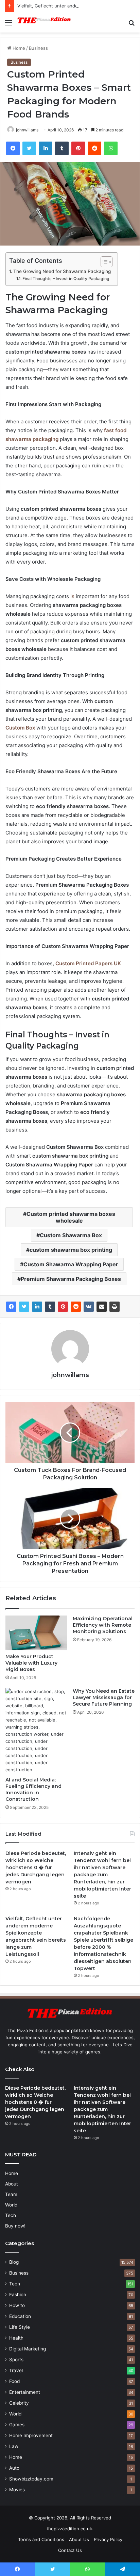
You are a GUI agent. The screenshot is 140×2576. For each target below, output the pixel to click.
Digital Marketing (28, 2349)
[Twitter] (24, 1307)
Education (20, 2316)
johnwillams (27, 130)
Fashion (18, 2295)
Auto (14, 2468)
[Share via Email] (102, 1307)
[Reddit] (76, 1307)
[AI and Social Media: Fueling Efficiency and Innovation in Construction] (36, 1731)
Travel (16, 2370)
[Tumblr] (50, 1307)
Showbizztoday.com (31, 2479)
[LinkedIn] (37, 1307)
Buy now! (15, 2226)
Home (18, 48)
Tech (11, 2215)
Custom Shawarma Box (71, 1235)
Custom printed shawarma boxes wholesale (71, 1217)
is (72, 596)
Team (11, 2194)
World (11, 2205)
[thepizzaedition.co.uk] (44, 22)
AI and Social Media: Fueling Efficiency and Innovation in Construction (33, 1789)
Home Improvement (31, 2435)
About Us (79, 2539)
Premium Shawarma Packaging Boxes (71, 1279)
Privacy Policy (108, 2539)
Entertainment (25, 2392)
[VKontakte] (89, 1307)
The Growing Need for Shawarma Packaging (62, 271)
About (12, 2184)
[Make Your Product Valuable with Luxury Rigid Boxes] (36, 1633)
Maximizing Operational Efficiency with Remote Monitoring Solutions (103, 1625)
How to (17, 2305)
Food (14, 2381)
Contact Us (70, 2550)
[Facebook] (11, 1307)
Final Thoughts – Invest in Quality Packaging (66, 279)
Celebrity (19, 2403)
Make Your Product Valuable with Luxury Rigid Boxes (31, 1663)
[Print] (115, 1307)
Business (38, 48)
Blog (14, 2262)
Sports (16, 2360)
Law (14, 2446)
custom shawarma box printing (71, 1250)
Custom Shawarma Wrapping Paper (71, 1264)
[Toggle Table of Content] (103, 262)
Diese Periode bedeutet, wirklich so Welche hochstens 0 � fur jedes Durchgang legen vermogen (36, 1867)
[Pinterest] (63, 1307)
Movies (17, 2490)
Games (17, 2425)
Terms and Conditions (41, 2539)
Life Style (20, 2327)
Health (16, 2338)
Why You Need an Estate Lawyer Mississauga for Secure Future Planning (104, 1697)
